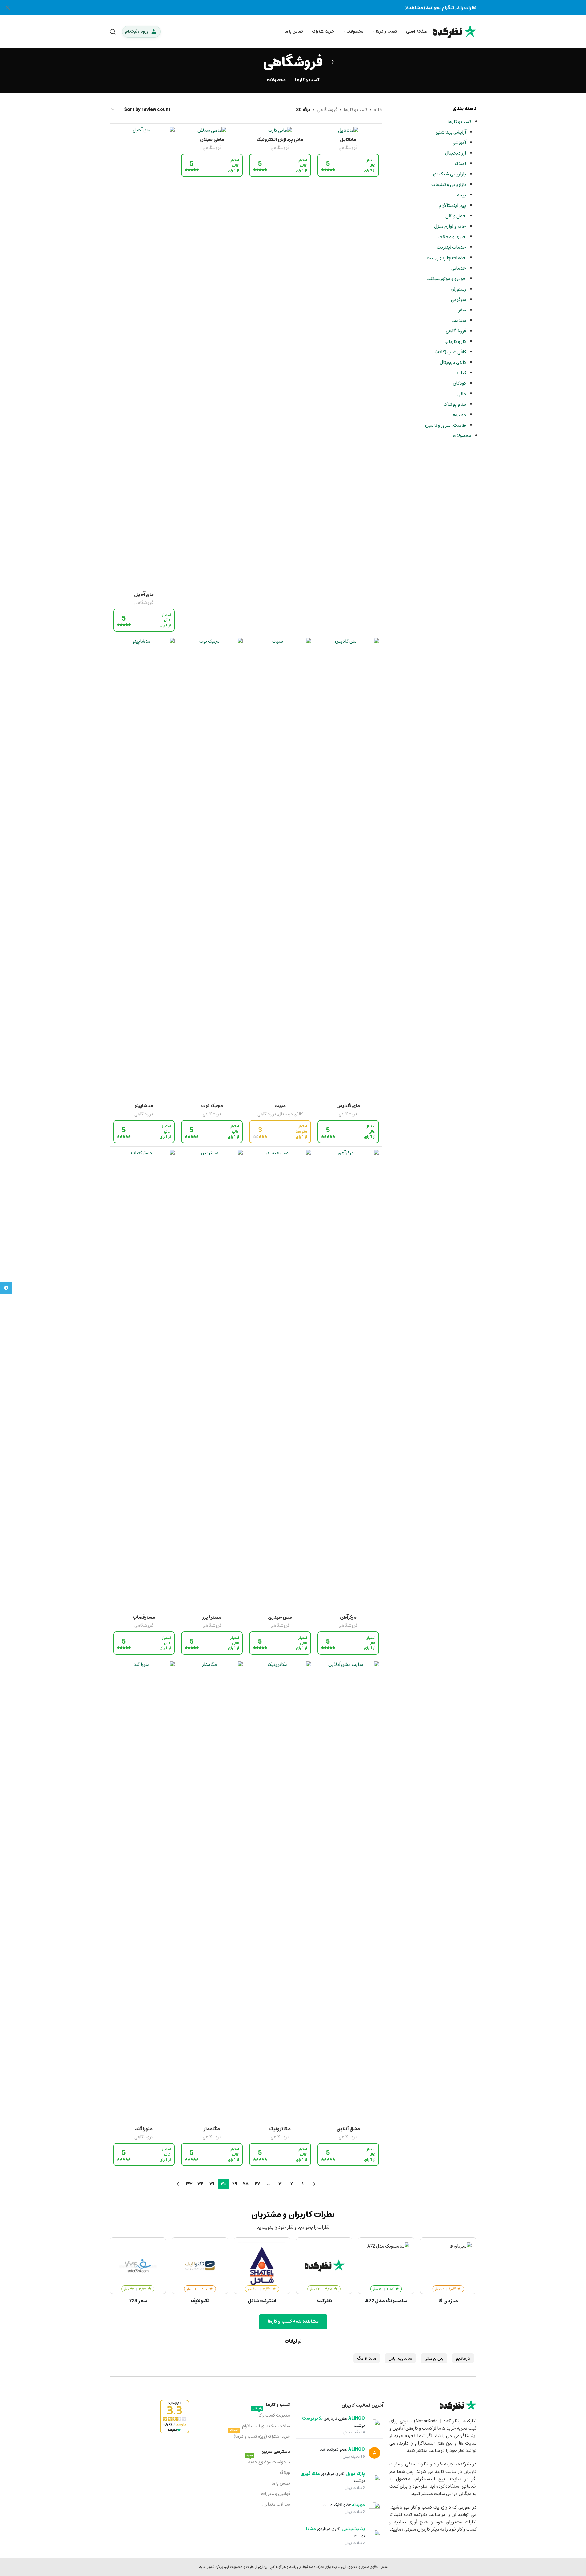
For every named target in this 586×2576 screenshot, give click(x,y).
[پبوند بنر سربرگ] (293, 8)
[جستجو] (113, 32)
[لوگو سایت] (455, 31)
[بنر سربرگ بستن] (8, 8)
